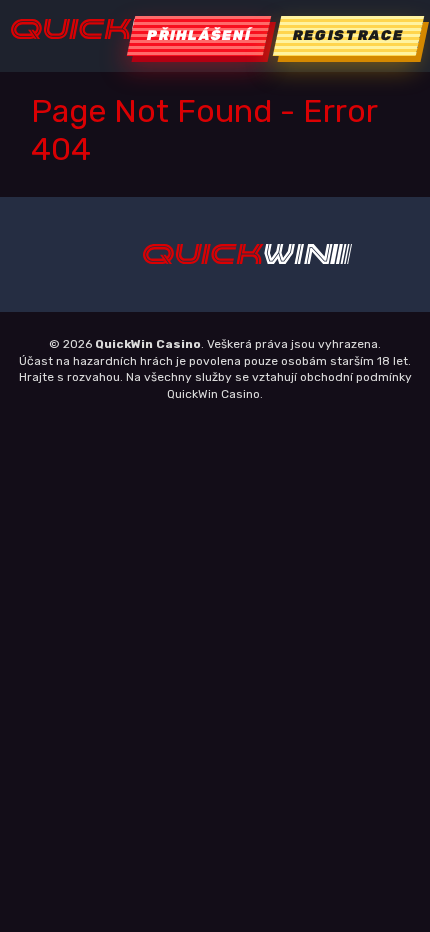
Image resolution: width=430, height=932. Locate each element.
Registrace (348, 35)
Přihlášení (199, 35)
